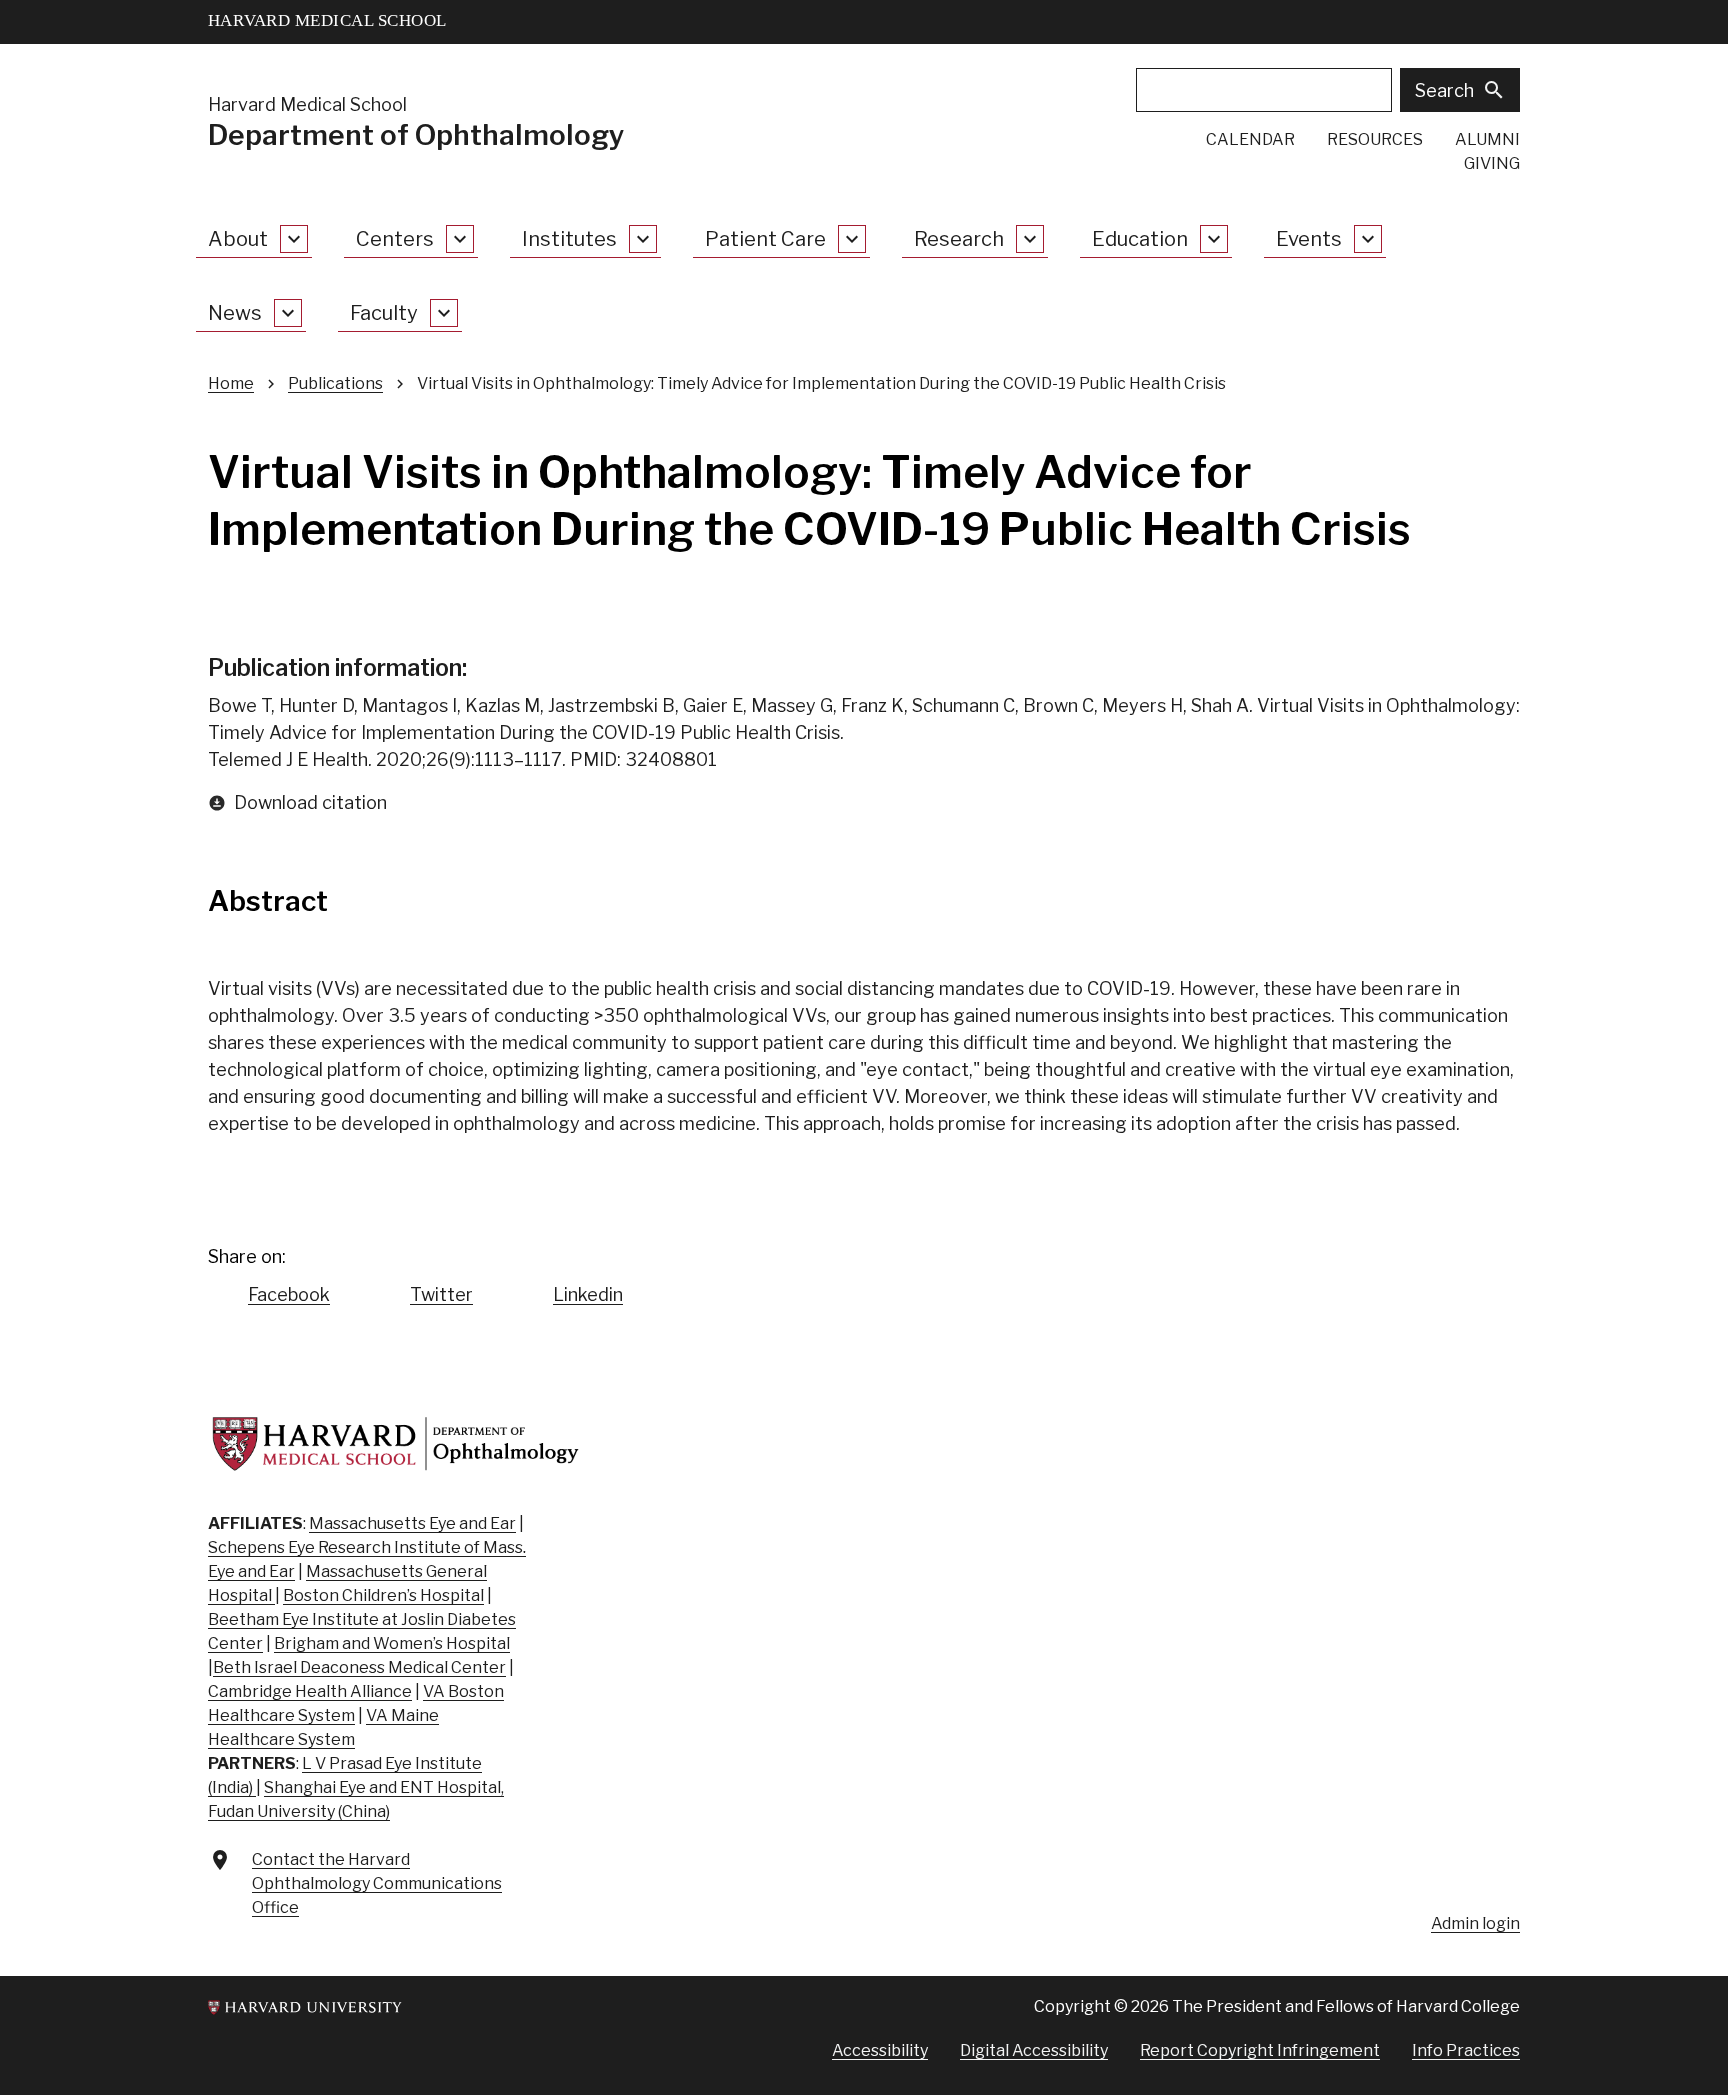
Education (1140, 239)
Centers (395, 239)
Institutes (569, 239)
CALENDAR (1250, 139)
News (235, 313)
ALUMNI (1487, 139)
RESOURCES (1375, 139)
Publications (335, 383)
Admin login (1475, 1923)
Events (1309, 239)
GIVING (1492, 163)
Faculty (384, 313)
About (238, 239)
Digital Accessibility (1034, 2050)
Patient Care (765, 239)
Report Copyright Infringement (1260, 2050)
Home (231, 383)
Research (959, 239)
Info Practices (1466, 2050)
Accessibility (880, 2050)
